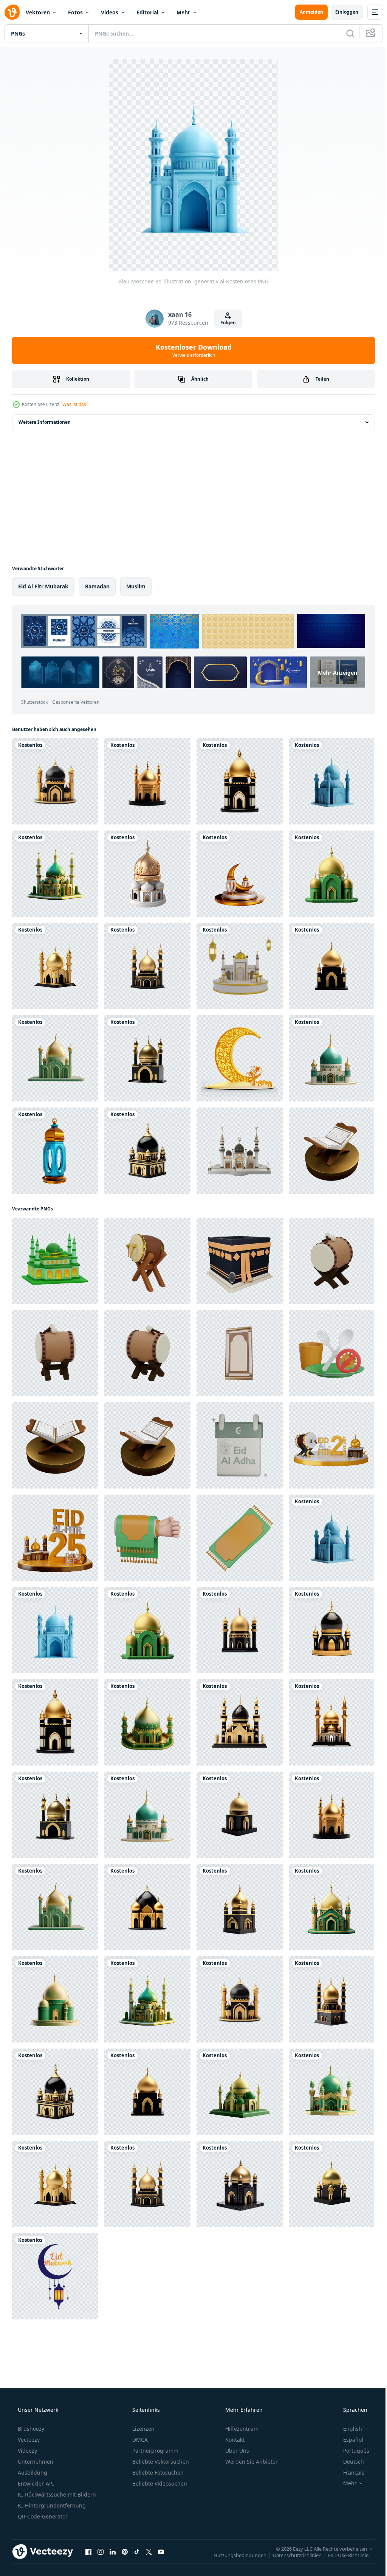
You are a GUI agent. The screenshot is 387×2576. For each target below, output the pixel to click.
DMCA (139, 2440)
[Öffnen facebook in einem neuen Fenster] (88, 2551)
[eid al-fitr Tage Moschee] (331, 1445)
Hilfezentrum (241, 2429)
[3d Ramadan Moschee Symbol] (55, 1261)
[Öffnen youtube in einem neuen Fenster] (161, 2551)
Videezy (27, 2451)
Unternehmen (35, 2462)
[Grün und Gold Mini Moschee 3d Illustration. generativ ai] (55, 874)
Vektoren (38, 12)
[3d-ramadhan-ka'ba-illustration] (240, 1261)
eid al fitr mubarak (43, 586)
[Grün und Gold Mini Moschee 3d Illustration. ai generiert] (55, 1999)
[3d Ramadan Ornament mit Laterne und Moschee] (240, 1058)
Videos (110, 12)
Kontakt (234, 2440)
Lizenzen (143, 2429)
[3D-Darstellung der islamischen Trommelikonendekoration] (147, 1261)
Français (349, 2473)
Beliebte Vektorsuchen (160, 2462)
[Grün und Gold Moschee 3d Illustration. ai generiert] (331, 874)
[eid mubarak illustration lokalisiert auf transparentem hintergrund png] (55, 2276)
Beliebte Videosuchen (159, 2483)
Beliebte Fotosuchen (157, 2473)
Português (351, 2451)
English (348, 2429)
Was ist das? (75, 404)
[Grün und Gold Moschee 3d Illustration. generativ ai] (331, 1907)
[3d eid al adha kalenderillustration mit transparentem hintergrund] (240, 1445)
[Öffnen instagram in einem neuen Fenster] (101, 2551)
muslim (136, 586)
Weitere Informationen (45, 422)
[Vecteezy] (12, 12)
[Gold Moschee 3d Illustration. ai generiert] (147, 781)
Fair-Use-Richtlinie (343, 2555)
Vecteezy (28, 2440)
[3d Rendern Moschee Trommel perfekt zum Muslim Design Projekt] (331, 1261)
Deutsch (349, 2462)
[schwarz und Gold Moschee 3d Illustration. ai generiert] (55, 781)
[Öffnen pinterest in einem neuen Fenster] (125, 2551)
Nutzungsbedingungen (234, 2555)
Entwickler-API (35, 2483)
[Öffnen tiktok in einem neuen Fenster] (137, 2551)
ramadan (97, 586)
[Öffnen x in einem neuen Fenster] (149, 2551)
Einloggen (341, 12)
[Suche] (345, 33)
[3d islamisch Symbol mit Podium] (240, 966)
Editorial (147, 12)
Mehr (183, 12)
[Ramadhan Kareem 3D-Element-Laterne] (55, 1151)
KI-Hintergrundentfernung (51, 2505)
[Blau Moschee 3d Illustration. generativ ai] (331, 781)
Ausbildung (32, 2473)
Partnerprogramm (155, 2451)
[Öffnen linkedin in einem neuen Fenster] (113, 2551)
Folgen (225, 323)
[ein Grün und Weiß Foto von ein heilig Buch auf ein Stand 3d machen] (331, 1151)
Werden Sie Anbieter (251, 2462)
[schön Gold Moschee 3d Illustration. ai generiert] (55, 966)
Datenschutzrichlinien (292, 2555)
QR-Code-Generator (42, 2516)
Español (348, 2440)
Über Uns (236, 2451)
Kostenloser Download (191, 350)
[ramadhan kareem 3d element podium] (240, 874)
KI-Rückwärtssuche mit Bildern (56, 2494)
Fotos (75, 12)
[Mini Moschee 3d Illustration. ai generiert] (147, 874)
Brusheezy (30, 2429)
